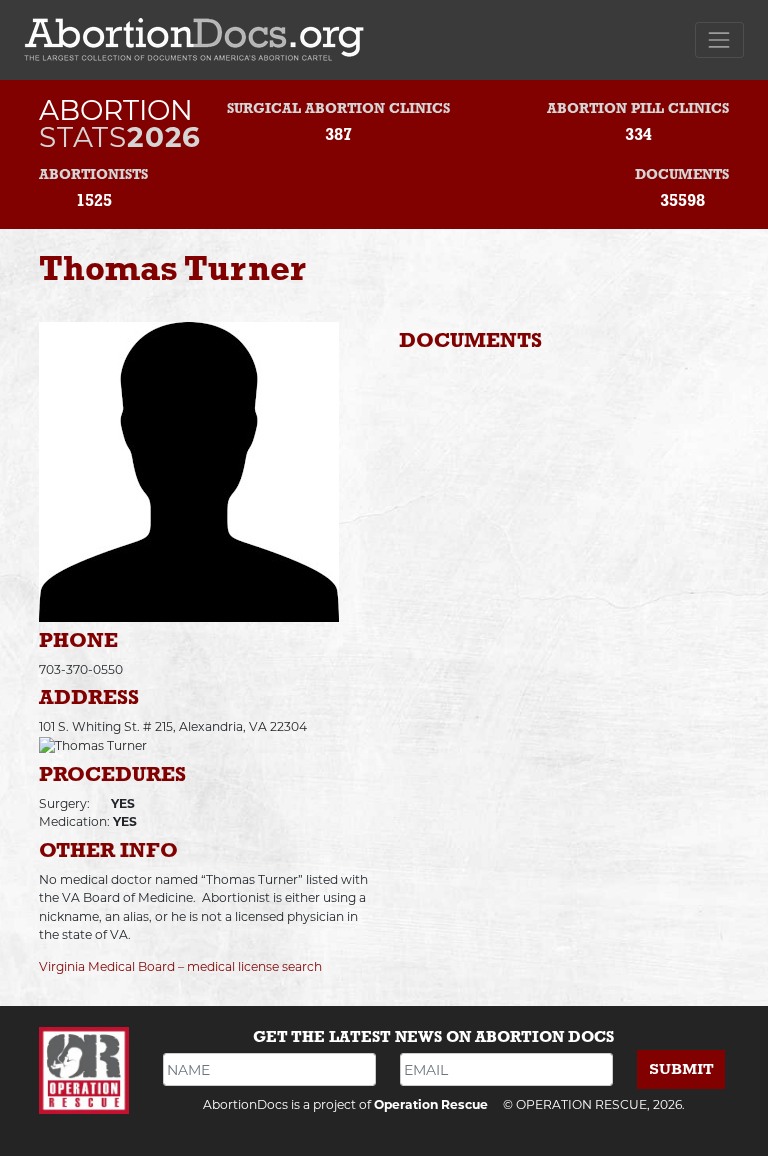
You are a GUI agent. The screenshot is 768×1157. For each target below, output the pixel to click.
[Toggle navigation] (719, 39)
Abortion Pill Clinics (638, 109)
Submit (681, 1069)
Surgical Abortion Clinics (338, 109)
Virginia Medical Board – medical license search (180, 966)
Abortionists (93, 175)
